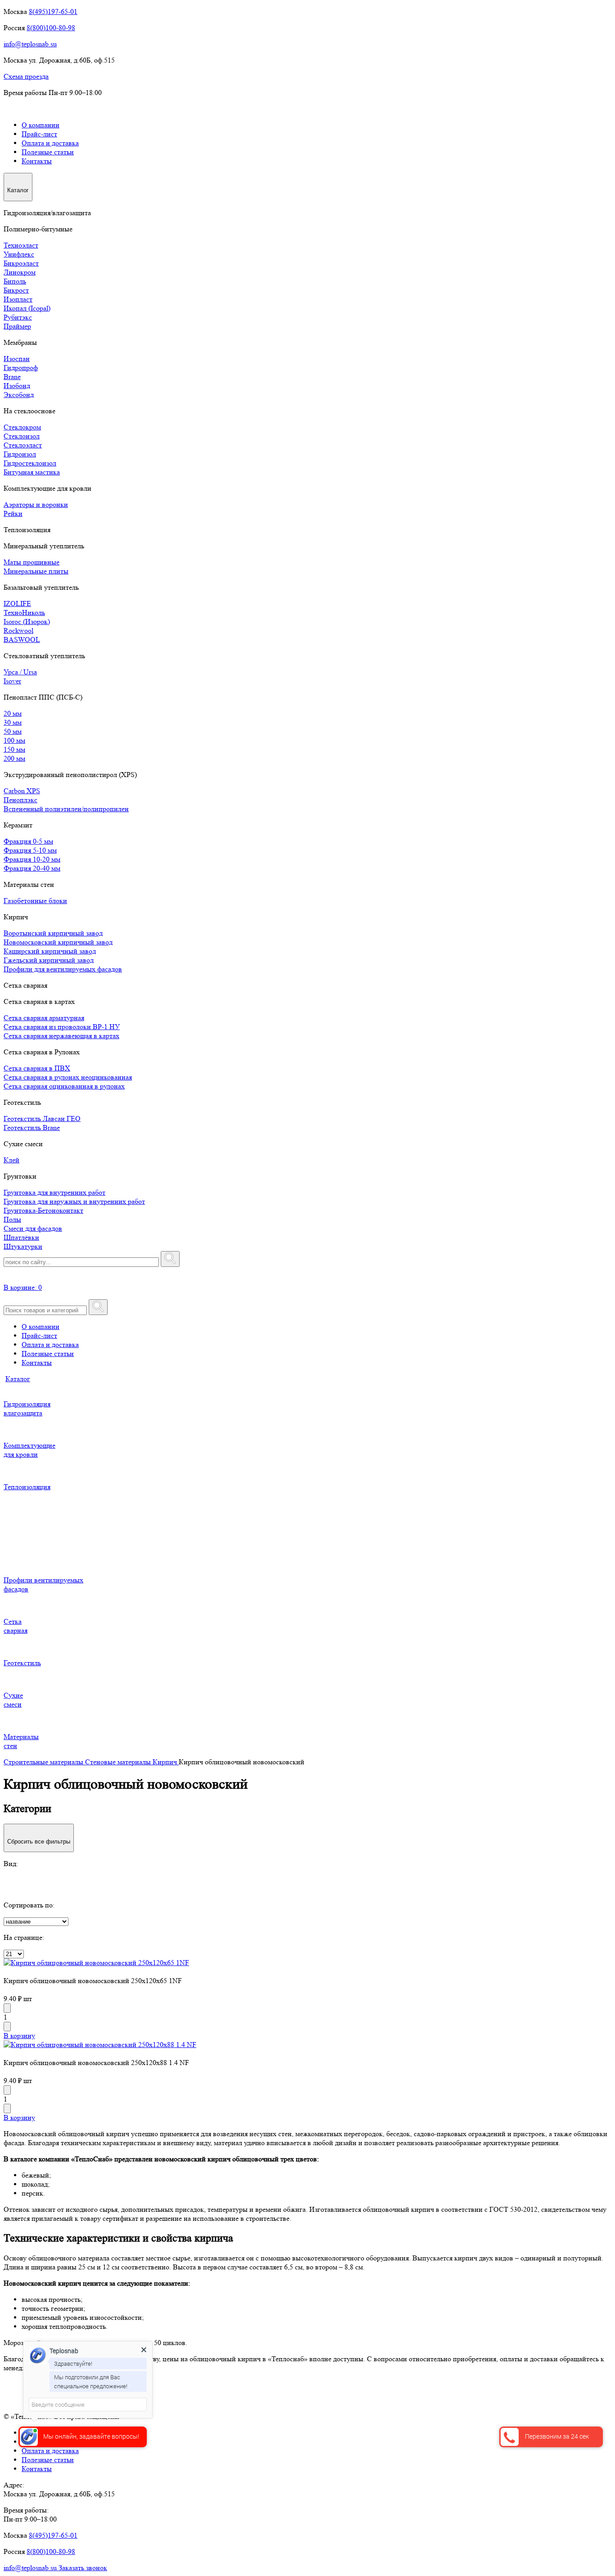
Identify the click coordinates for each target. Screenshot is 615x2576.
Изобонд (17, 386)
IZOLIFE (17, 603)
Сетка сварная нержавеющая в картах (61, 1036)
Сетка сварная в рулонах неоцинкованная (68, 1077)
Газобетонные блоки (35, 901)
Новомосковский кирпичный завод (58, 942)
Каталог (18, 1379)
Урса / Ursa (20, 672)
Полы (12, 1219)
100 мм (14, 740)
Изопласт (18, 299)
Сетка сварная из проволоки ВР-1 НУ (62, 1027)
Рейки (13, 513)
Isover (12, 681)
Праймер (17, 326)
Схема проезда (26, 76)
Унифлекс (19, 254)
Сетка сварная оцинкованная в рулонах (64, 1086)
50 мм (13, 731)
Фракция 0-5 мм (28, 841)
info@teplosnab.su (30, 44)
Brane (12, 377)
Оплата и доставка (50, 143)
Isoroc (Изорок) (27, 621)
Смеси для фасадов (33, 1228)
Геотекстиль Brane (32, 1128)
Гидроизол (20, 454)
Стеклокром (22, 427)
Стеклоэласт (23, 445)
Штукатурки (23, 1246)
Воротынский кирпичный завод (53, 933)
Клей (11, 1160)
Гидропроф (21, 368)
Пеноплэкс (20, 800)
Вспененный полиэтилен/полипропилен (66, 809)
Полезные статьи (48, 152)
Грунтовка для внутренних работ (54, 1192)
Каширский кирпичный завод (50, 951)
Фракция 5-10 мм (30, 850)
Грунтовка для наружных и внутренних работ (74, 1201)
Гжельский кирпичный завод (49, 960)
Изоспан (17, 359)
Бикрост (16, 290)
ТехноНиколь (24, 612)
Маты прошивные (32, 562)
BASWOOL (22, 639)
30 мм (13, 722)
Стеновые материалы (119, 1762)
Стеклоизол (22, 436)
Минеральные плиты (36, 571)
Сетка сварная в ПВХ (37, 1068)
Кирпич (166, 1762)
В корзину (19, 2036)
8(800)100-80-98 (51, 28)
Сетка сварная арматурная (44, 1018)
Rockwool (18, 630)
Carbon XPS (22, 791)
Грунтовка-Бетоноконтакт (43, 1210)
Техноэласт (21, 245)
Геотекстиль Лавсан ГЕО (42, 1119)
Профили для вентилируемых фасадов (63, 969)
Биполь (15, 281)
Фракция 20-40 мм (32, 868)
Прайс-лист (39, 134)
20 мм (13, 713)
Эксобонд (19, 395)
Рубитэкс (18, 317)
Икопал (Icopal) (27, 308)
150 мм (14, 749)
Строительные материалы (44, 1762)
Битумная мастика (32, 472)
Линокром (20, 272)
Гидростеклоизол (30, 463)
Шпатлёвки (21, 1237)
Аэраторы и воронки (36, 504)
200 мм (14, 758)
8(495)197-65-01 (53, 11)
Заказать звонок (83, 2568)
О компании (41, 125)
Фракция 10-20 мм (32, 859)
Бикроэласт (21, 263)
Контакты (37, 161)
